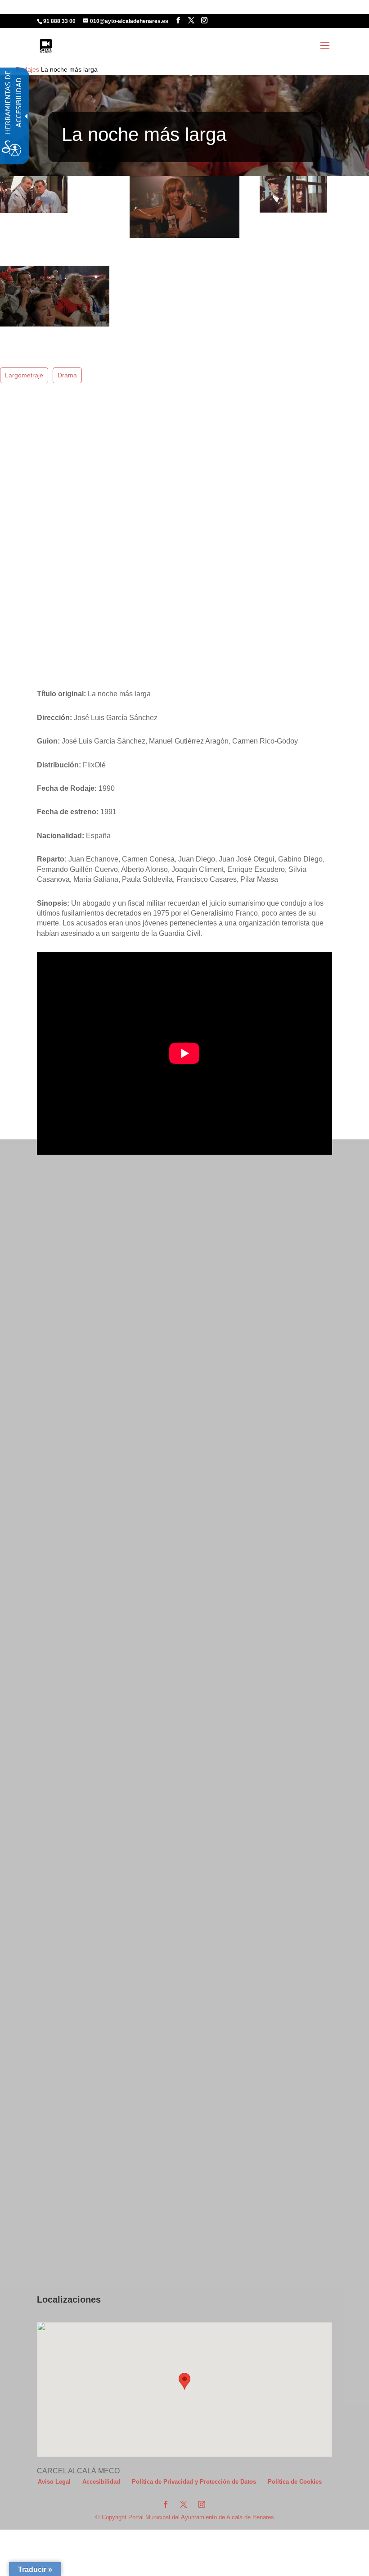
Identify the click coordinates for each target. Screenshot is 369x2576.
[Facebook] (178, 20)
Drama (67, 375)
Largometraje (24, 375)
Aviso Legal (54, 2482)
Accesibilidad (101, 2482)
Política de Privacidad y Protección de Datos (194, 2482)
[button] (325, 51)
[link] (46, 45)
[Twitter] (191, 20)
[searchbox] (222, 14)
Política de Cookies (295, 2482)
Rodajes (27, 69)
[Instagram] (204, 20)
